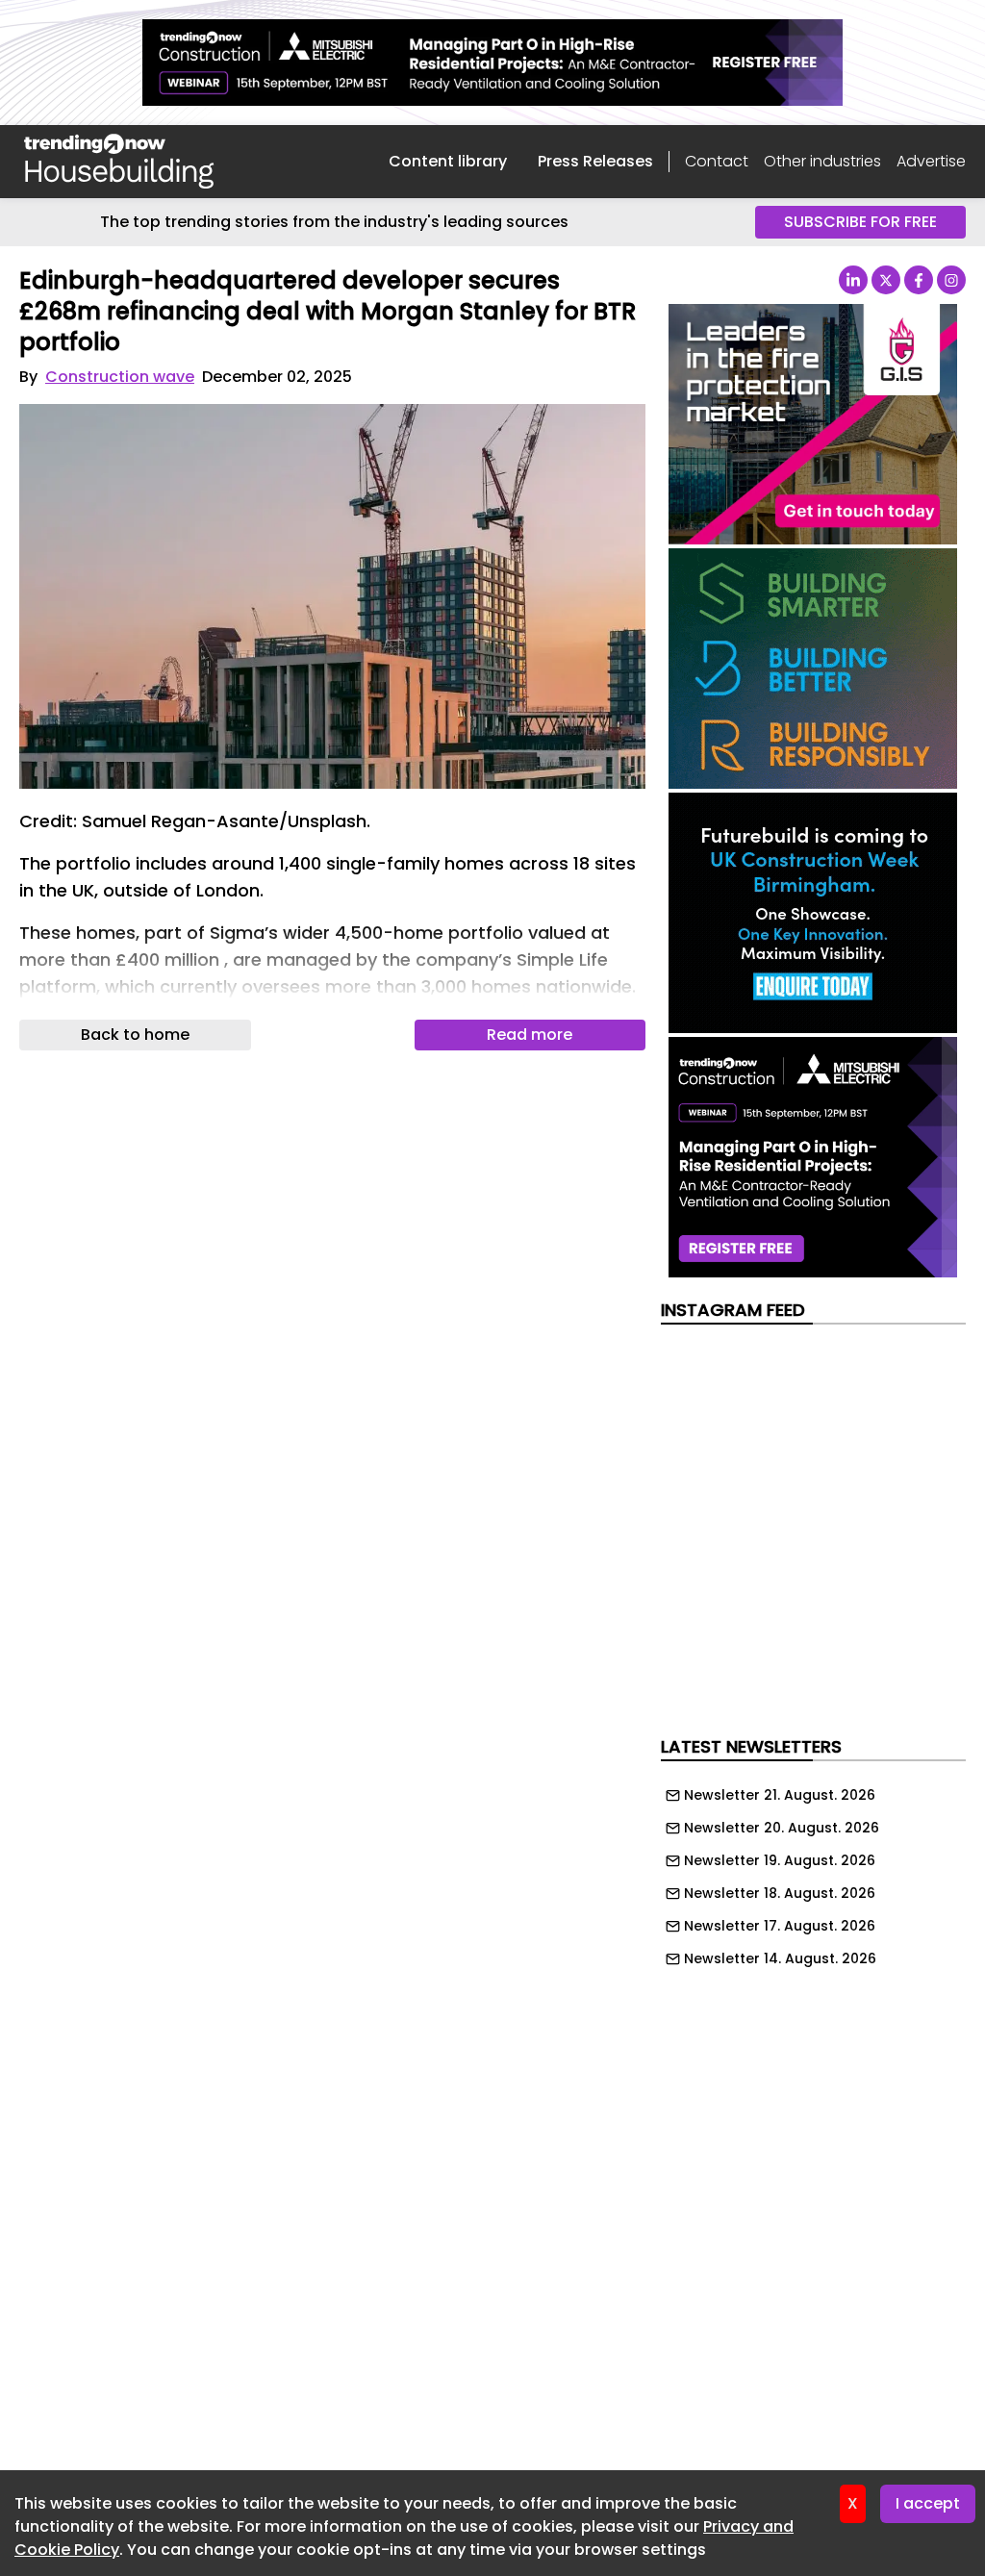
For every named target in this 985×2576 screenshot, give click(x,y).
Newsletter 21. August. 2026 (780, 1795)
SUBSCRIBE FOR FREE (860, 222)
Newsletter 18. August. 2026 (780, 1893)
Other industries (822, 161)
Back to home (135, 1035)
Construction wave (120, 377)
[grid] (813, 1872)
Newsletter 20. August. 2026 (782, 1828)
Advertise (931, 161)
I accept (928, 2503)
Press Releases (595, 161)
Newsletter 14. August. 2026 (780, 1958)
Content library (448, 161)
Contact (717, 161)
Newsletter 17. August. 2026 (780, 1926)
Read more (530, 1035)
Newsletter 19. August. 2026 (780, 1860)
